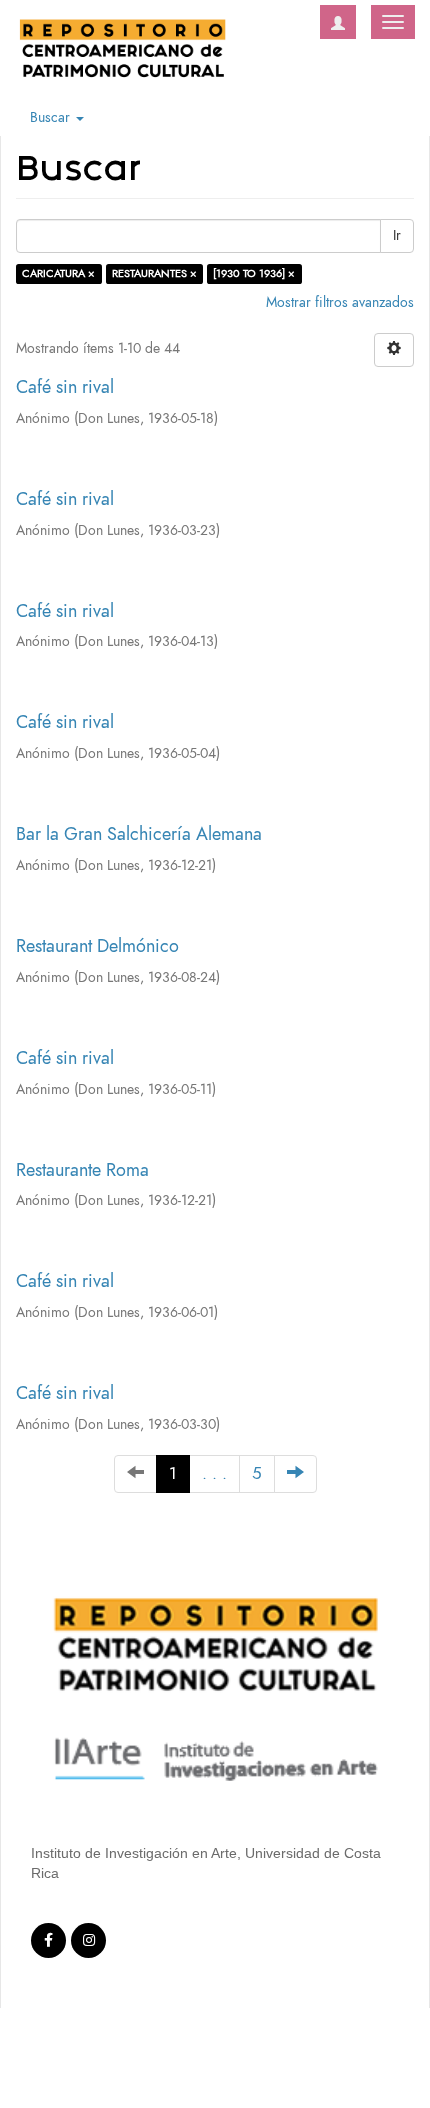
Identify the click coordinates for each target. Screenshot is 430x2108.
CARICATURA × (58, 273)
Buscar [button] (52, 117)
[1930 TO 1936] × (254, 273)
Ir (397, 235)
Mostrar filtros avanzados (340, 302)
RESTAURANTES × (154, 273)
